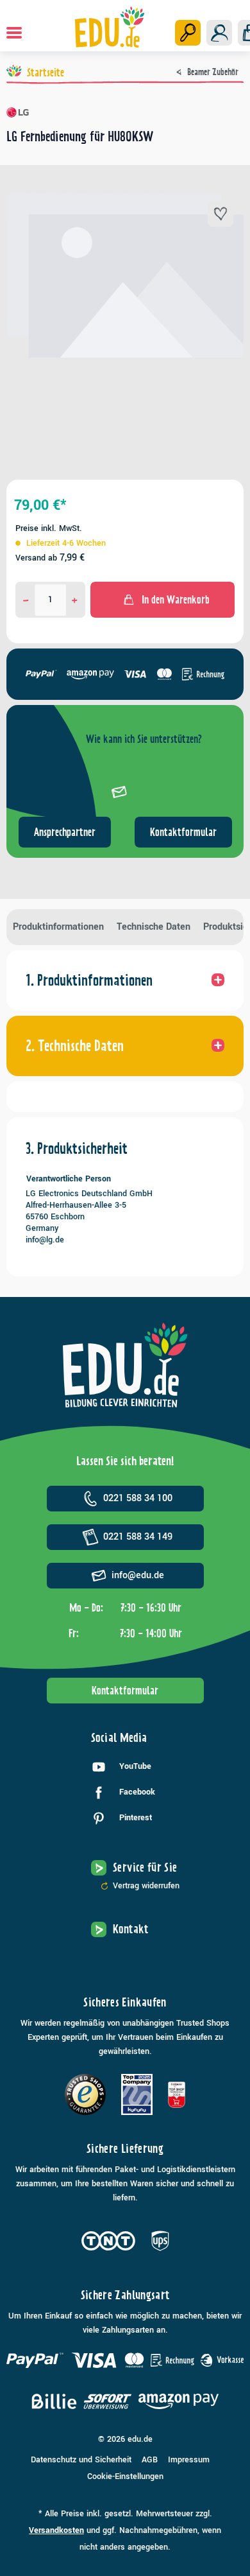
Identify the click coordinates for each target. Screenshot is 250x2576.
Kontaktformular (183, 832)
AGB (150, 2460)
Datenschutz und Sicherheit (81, 2460)
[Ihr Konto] (219, 33)
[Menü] (14, 33)
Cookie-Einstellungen (125, 2476)
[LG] (125, 112)
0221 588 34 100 (138, 1498)
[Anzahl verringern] (26, 600)
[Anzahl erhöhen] (75, 600)
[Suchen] (188, 33)
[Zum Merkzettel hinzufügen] (221, 214)
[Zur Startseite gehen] (110, 27)
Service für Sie (145, 1867)
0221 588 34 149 (138, 1537)
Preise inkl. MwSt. (49, 528)
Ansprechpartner (65, 832)
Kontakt (131, 1929)
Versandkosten (56, 2530)
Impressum (189, 2460)
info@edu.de (138, 1575)
